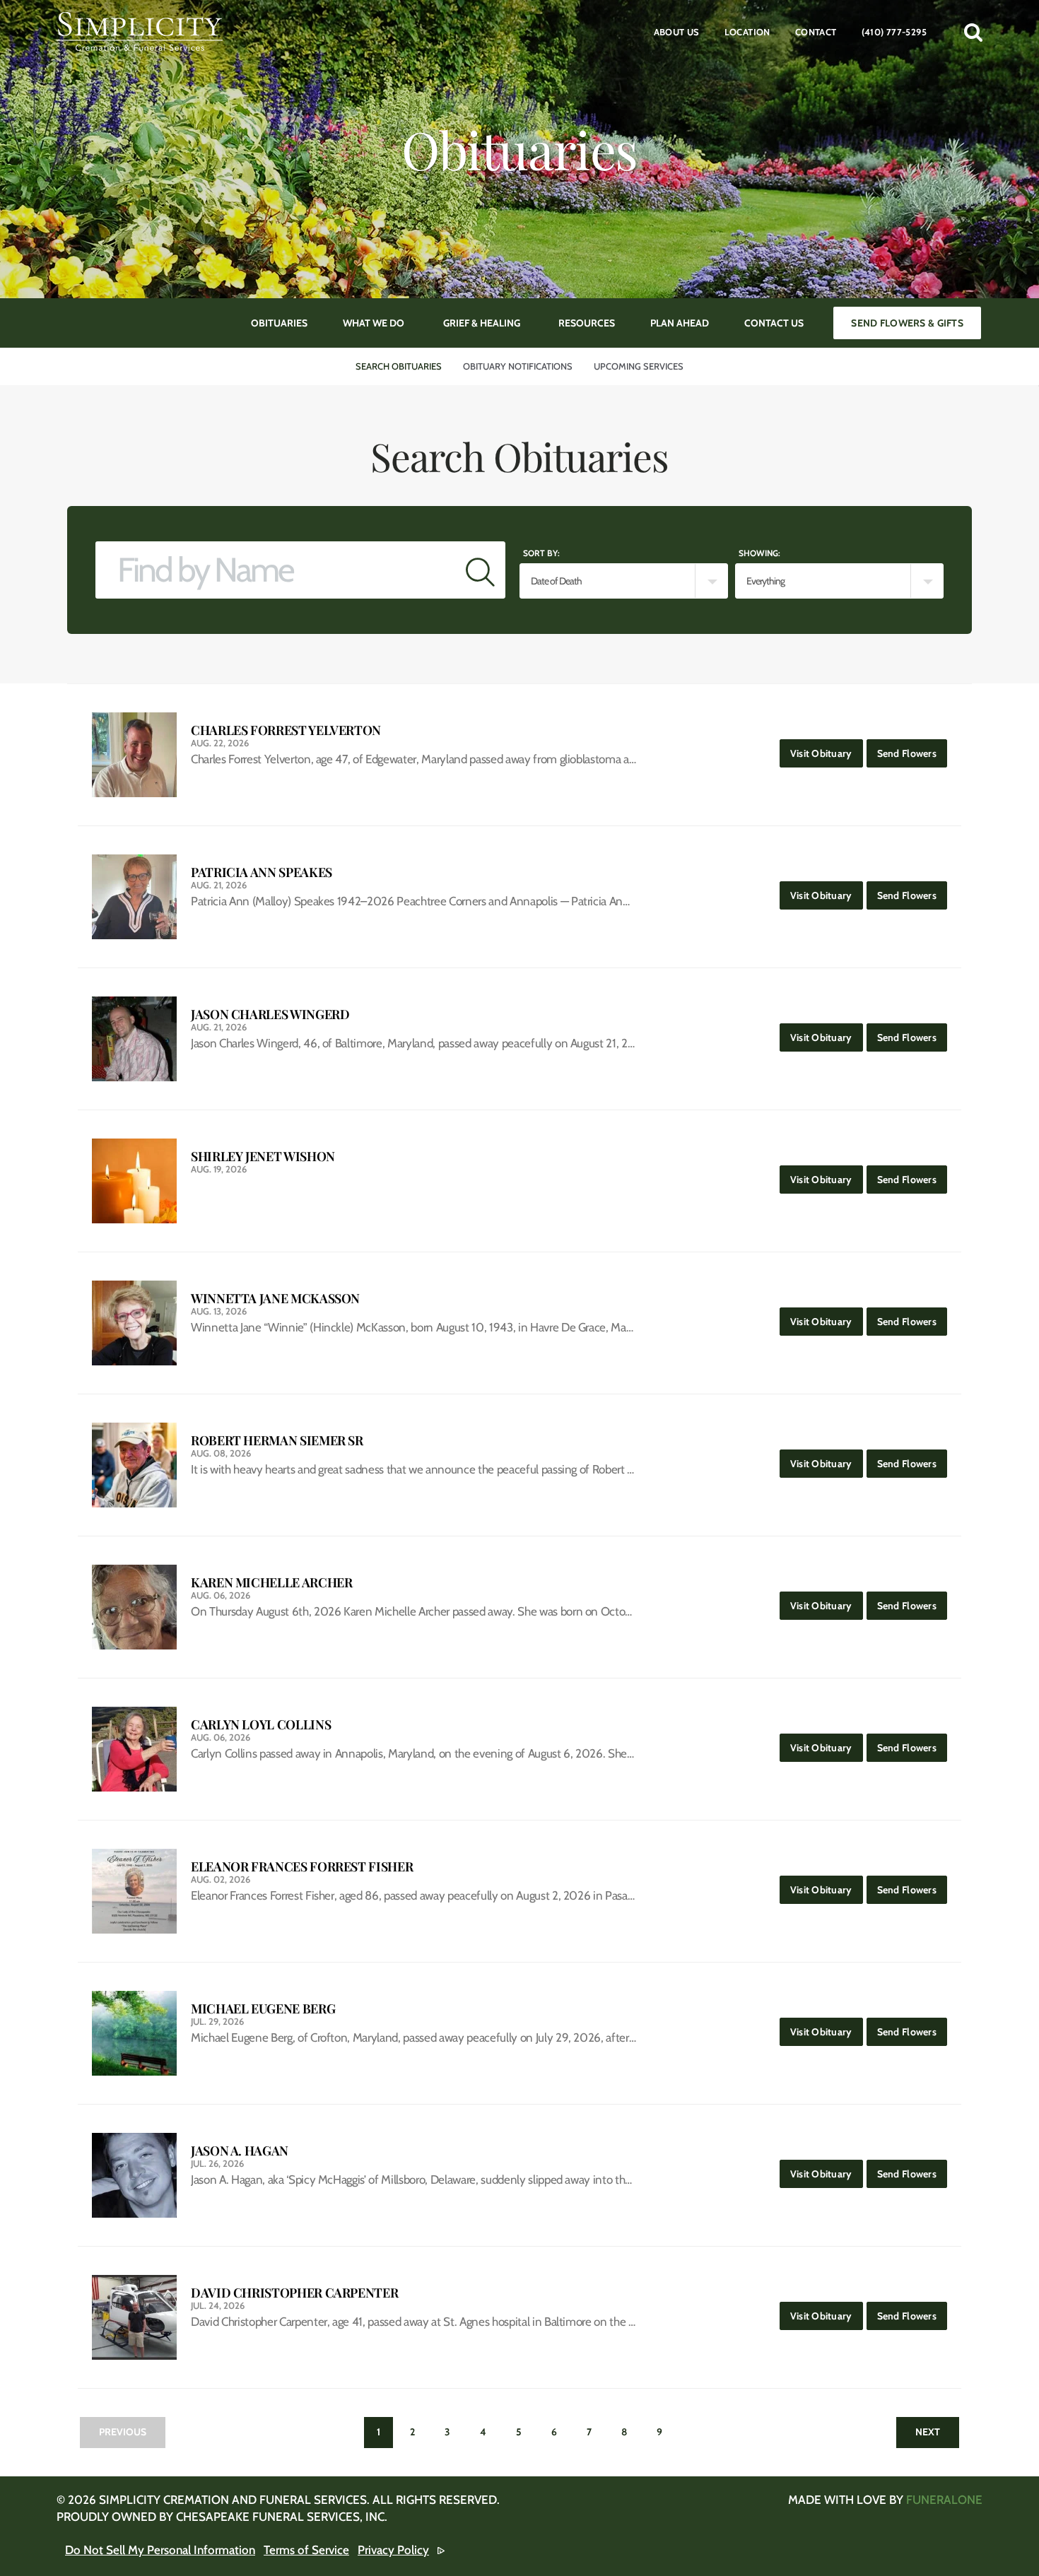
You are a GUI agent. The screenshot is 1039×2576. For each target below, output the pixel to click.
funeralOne (944, 2500)
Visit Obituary (827, 753)
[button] (973, 32)
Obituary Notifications (518, 366)
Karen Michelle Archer (271, 1583)
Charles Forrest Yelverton (286, 730)
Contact (816, 32)
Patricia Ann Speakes (262, 872)
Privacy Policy (393, 2550)
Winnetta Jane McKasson (275, 1299)
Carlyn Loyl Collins (261, 1725)
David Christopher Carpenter (294, 2293)
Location (747, 32)
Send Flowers (912, 753)
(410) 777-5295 (894, 32)
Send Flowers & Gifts (907, 323)
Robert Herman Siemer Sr (277, 1441)
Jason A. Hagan (240, 2151)
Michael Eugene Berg (263, 2009)
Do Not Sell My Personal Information (160, 2550)
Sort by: (541, 553)
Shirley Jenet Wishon (263, 1157)
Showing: (759, 553)
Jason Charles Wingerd (270, 1014)
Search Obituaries (399, 366)
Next (928, 2432)
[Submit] (480, 570)
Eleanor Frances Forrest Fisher (302, 1867)
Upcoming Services (639, 366)
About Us (677, 32)
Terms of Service (306, 2550)
